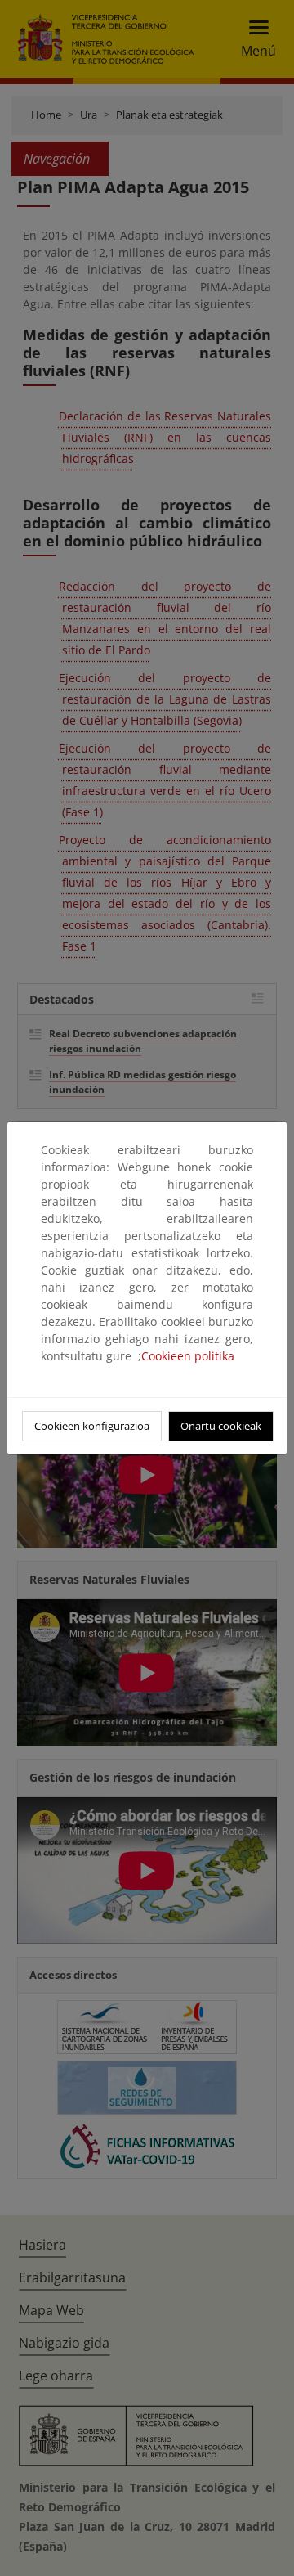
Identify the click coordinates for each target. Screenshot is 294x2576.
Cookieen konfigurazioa (92, 1426)
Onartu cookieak (221, 1426)
